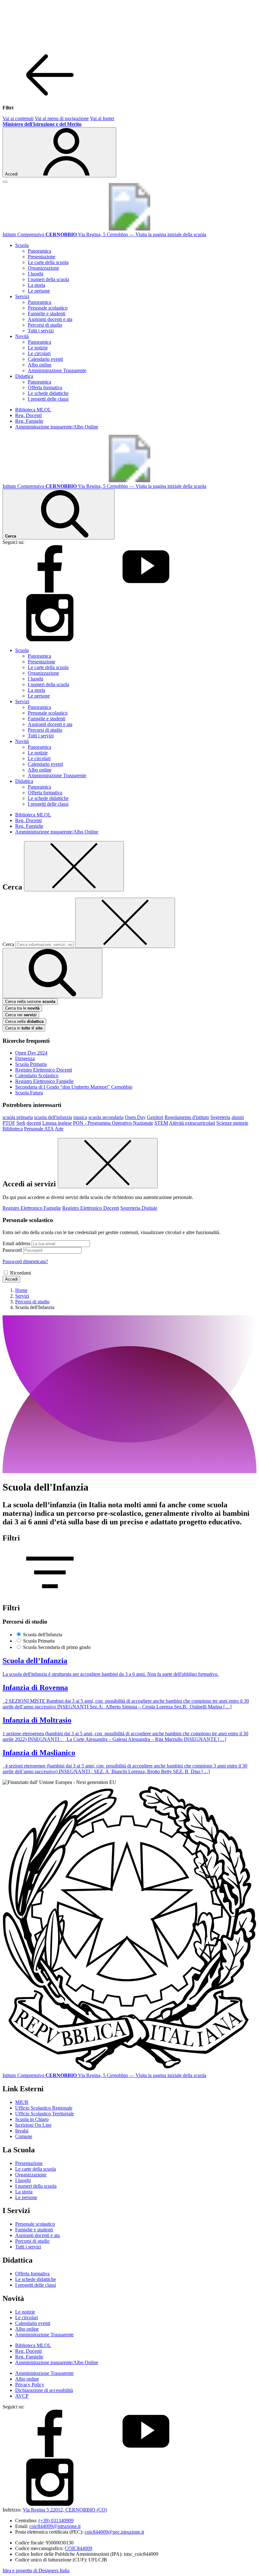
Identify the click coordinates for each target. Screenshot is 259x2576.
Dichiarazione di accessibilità (44, 2390)
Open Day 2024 (31, 1053)
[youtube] (146, 591)
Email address (16, 1243)
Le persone (39, 291)
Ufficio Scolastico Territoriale (45, 2114)
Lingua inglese (57, 1123)
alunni (238, 1117)
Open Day (135, 1117)
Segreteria (220, 1117)
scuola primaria (18, 1117)
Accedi (11, 1279)
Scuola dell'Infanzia (43, 1635)
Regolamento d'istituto (187, 1117)
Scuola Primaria (31, 1064)
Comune (24, 2136)
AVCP (22, 2396)
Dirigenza (25, 1058)
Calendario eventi (45, 359)
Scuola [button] (22, 245)
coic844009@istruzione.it (55, 2526)
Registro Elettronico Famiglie (44, 1081)
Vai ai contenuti (18, 118)
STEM (161, 1123)
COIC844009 (78, 2548)
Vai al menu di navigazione (62, 118)
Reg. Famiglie (29, 421)
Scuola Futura (29, 1093)
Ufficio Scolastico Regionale (44, 2108)
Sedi (21, 1123)
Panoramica (39, 251)
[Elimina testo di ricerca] (125, 923)
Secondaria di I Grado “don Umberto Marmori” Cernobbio (74, 1087)
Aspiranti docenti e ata (50, 319)
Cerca (8, 944)
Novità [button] (22, 336)
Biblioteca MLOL (33, 410)
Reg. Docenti (28, 415)
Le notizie (38, 348)
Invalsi (22, 2131)
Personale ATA (39, 1129)
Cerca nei (21, 1015)
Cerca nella (24, 1021)
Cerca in (24, 1028)
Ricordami (21, 1273)
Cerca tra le (22, 1008)
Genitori (155, 1117)
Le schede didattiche (48, 393)
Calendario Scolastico (37, 1076)
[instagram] (50, 639)
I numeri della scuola (48, 279)
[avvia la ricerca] (52, 973)
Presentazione (42, 257)
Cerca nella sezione (30, 1002)
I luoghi (36, 274)
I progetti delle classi (48, 399)
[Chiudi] (74, 866)
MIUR (22, 2102)
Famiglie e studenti (47, 314)
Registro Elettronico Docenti (44, 1070)
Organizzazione (43, 268)
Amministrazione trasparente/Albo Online (57, 427)
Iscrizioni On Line (33, 2125)
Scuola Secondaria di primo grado (57, 1647)
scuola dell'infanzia (53, 1117)
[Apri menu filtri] (50, 1594)
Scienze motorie (232, 1123)
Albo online (40, 365)
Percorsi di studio (45, 325)
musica (80, 1117)
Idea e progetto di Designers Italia (36, 2570)
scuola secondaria (106, 1117)
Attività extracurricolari (192, 1123)
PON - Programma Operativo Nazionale (113, 1123)
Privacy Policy (30, 2385)
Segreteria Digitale (139, 1208)
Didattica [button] (24, 376)
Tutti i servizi (41, 331)
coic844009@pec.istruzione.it (114, 2532)
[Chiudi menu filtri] (50, 97)
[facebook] (50, 591)
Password (12, 1250)
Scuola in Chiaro (32, 2119)
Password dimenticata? (25, 1261)
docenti (34, 1123)
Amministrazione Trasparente (57, 370)
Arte (59, 1129)
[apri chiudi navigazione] (5, 182)
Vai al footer (102, 118)
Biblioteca (13, 1129)
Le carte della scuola (48, 262)
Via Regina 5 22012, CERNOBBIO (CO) (65, 2510)
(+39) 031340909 (56, 2521)
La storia (36, 285)
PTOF (9, 1123)
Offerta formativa (45, 387)
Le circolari (39, 353)
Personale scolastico (48, 308)
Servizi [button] (22, 296)
